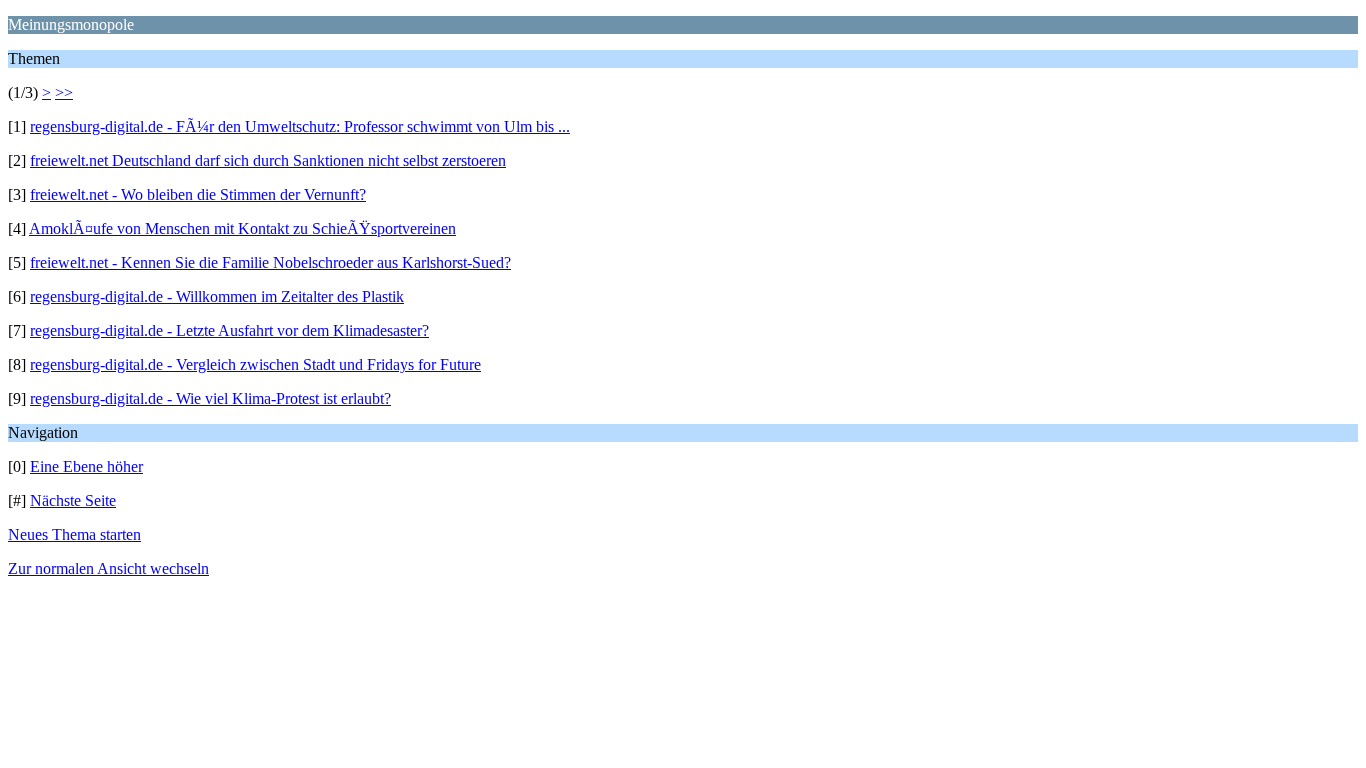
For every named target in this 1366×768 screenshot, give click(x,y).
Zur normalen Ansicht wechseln (108, 568)
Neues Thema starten (74, 534)
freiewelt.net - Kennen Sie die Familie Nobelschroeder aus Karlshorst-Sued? (270, 262)
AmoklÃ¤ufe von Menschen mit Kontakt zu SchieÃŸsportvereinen (242, 228)
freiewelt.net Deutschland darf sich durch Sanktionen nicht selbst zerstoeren (268, 160)
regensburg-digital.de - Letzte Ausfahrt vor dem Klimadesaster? (229, 330)
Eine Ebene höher (86, 466)
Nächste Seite (73, 500)
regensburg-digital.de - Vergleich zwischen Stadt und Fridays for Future (255, 364)
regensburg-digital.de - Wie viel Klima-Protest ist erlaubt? (210, 398)
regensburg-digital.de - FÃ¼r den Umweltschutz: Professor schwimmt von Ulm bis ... (300, 126)
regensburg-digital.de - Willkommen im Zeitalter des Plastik (217, 296)
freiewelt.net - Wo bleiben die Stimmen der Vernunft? (198, 194)
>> (64, 92)
